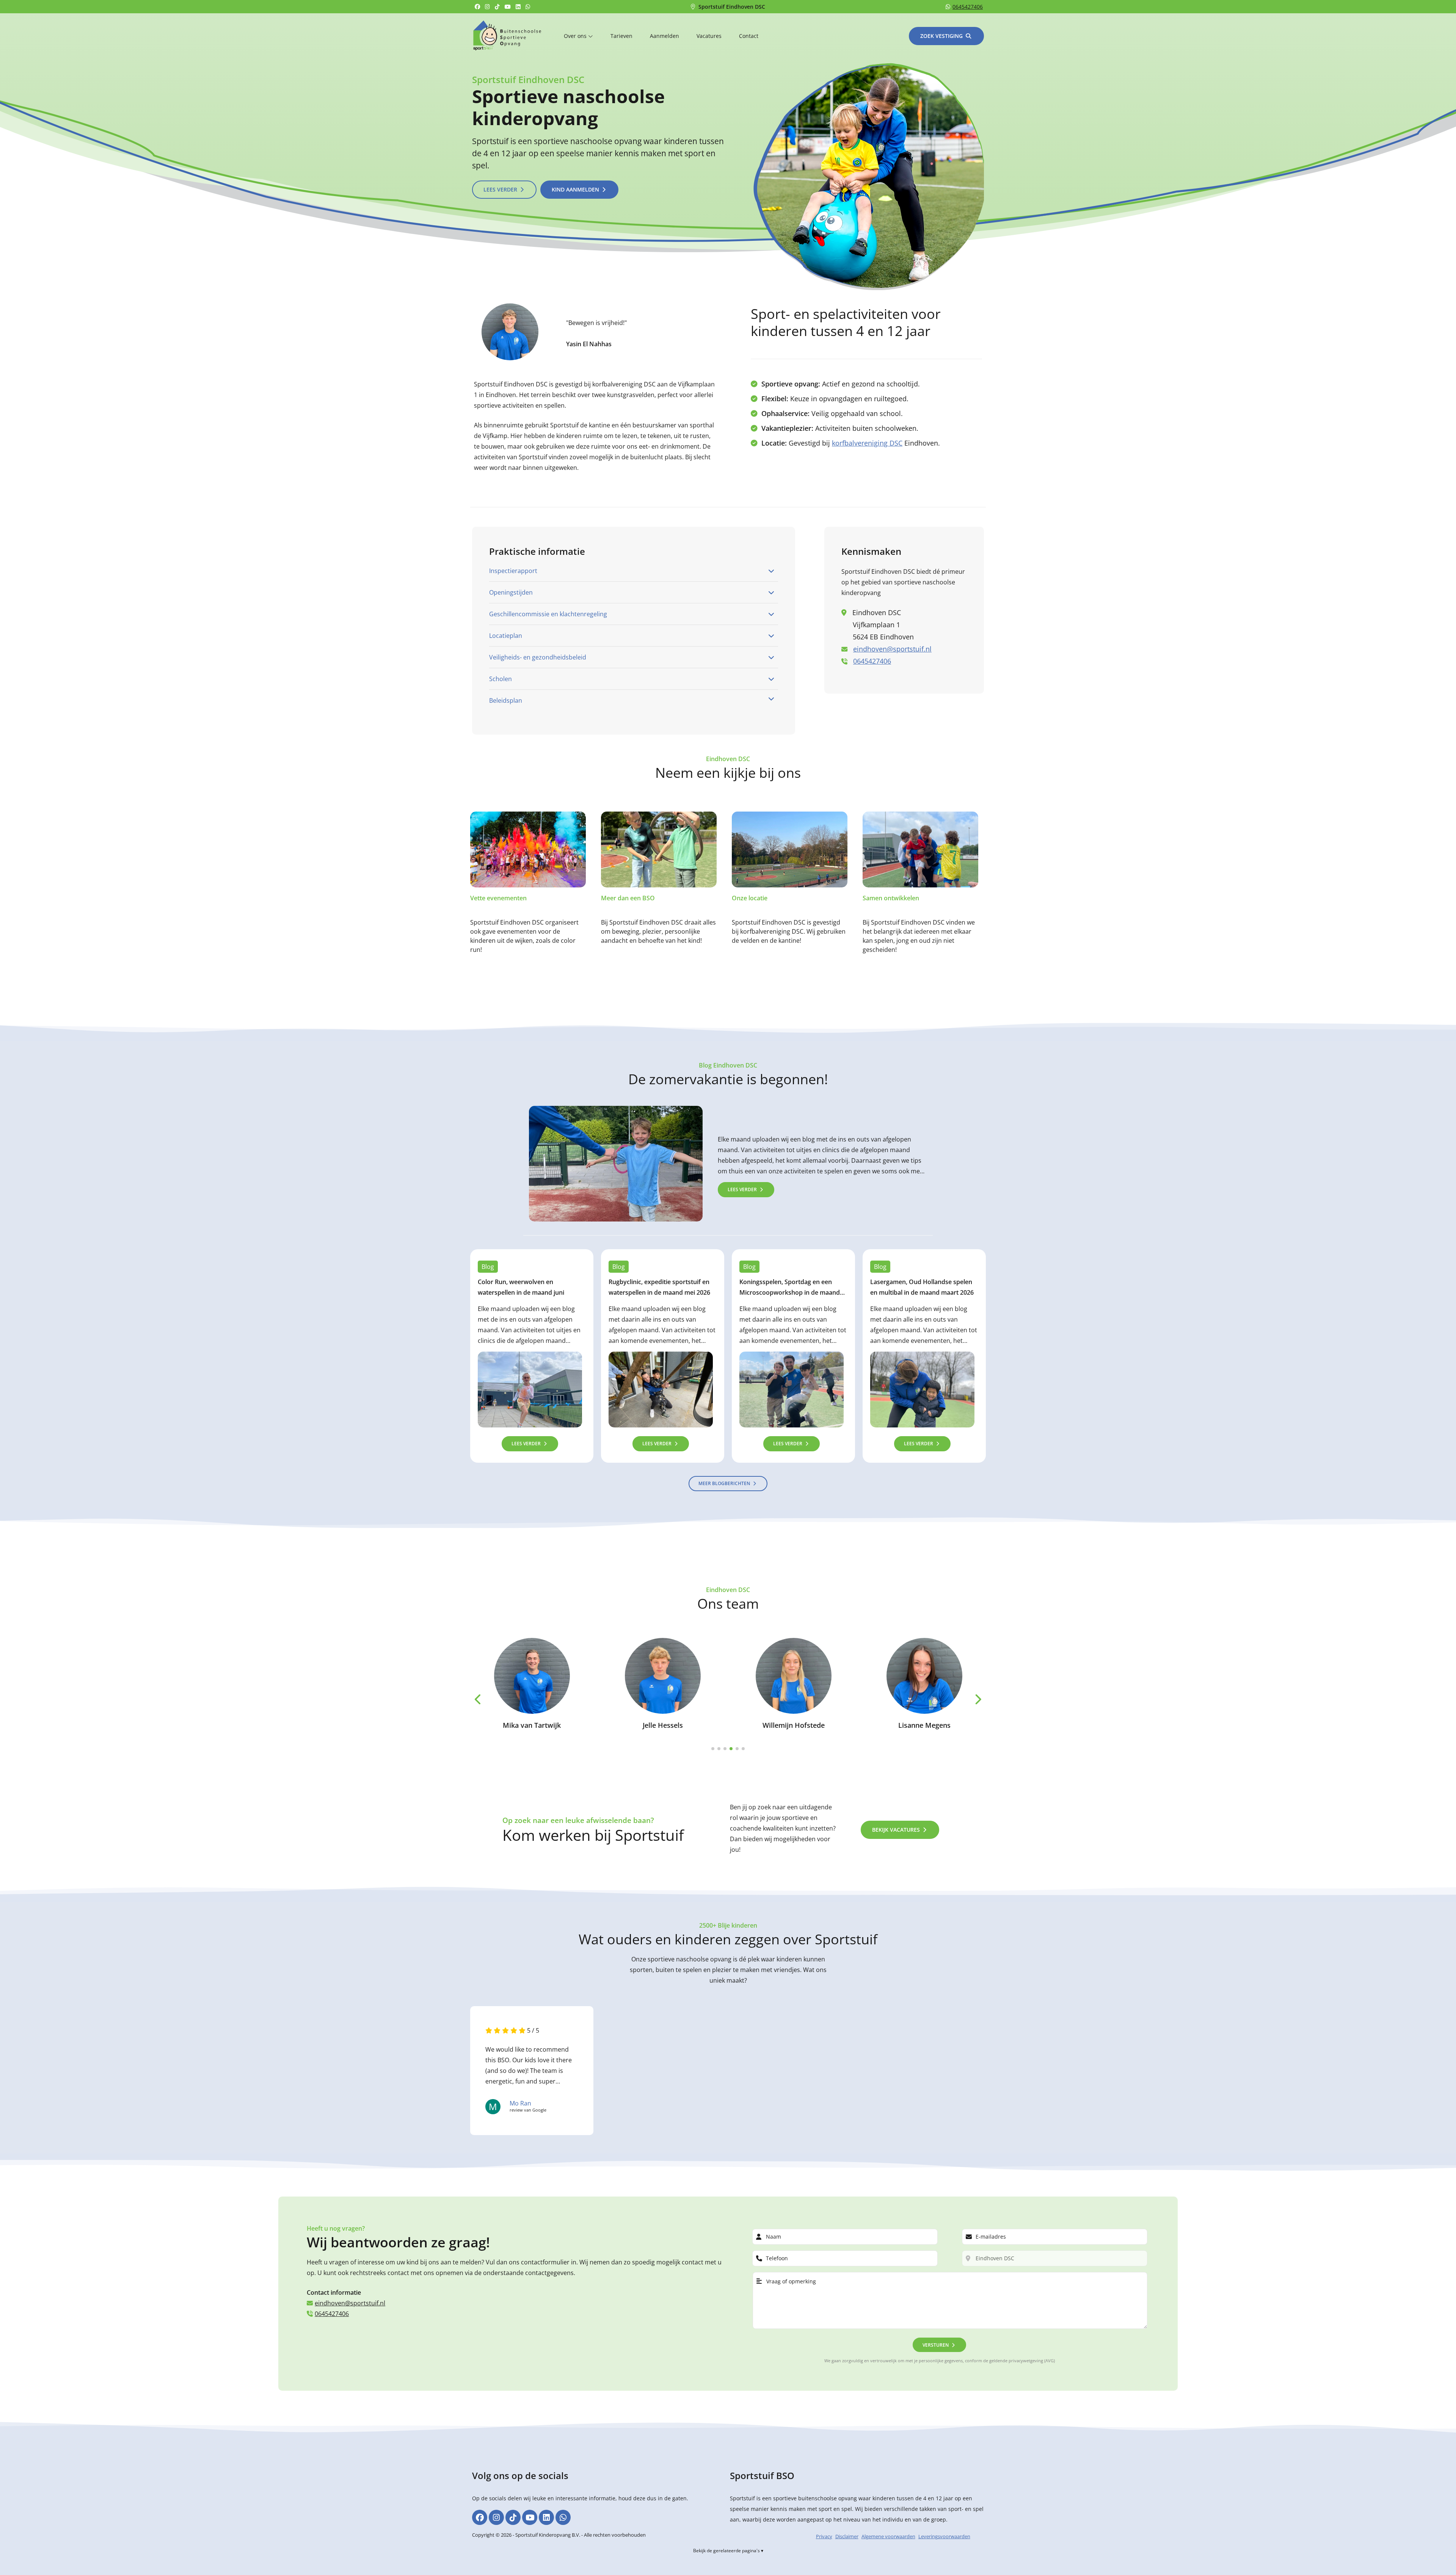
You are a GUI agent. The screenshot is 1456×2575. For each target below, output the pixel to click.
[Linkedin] (519, 7)
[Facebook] (478, 7)
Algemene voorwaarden (888, 2536)
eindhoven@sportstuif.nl (892, 649)
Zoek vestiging (941, 36)
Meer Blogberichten (724, 1483)
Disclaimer (847, 2536)
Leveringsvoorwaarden (944, 2536)
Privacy (824, 2536)
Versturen (936, 2345)
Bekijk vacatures (896, 1830)
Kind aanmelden (575, 189)
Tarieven (621, 36)
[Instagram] (488, 7)
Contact (749, 36)
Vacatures (709, 36)
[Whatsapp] (529, 7)
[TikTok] (498, 7)
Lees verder (500, 189)
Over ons (576, 36)
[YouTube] (509, 7)
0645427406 (968, 7)
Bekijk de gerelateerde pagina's (726, 2551)
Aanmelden (664, 36)
